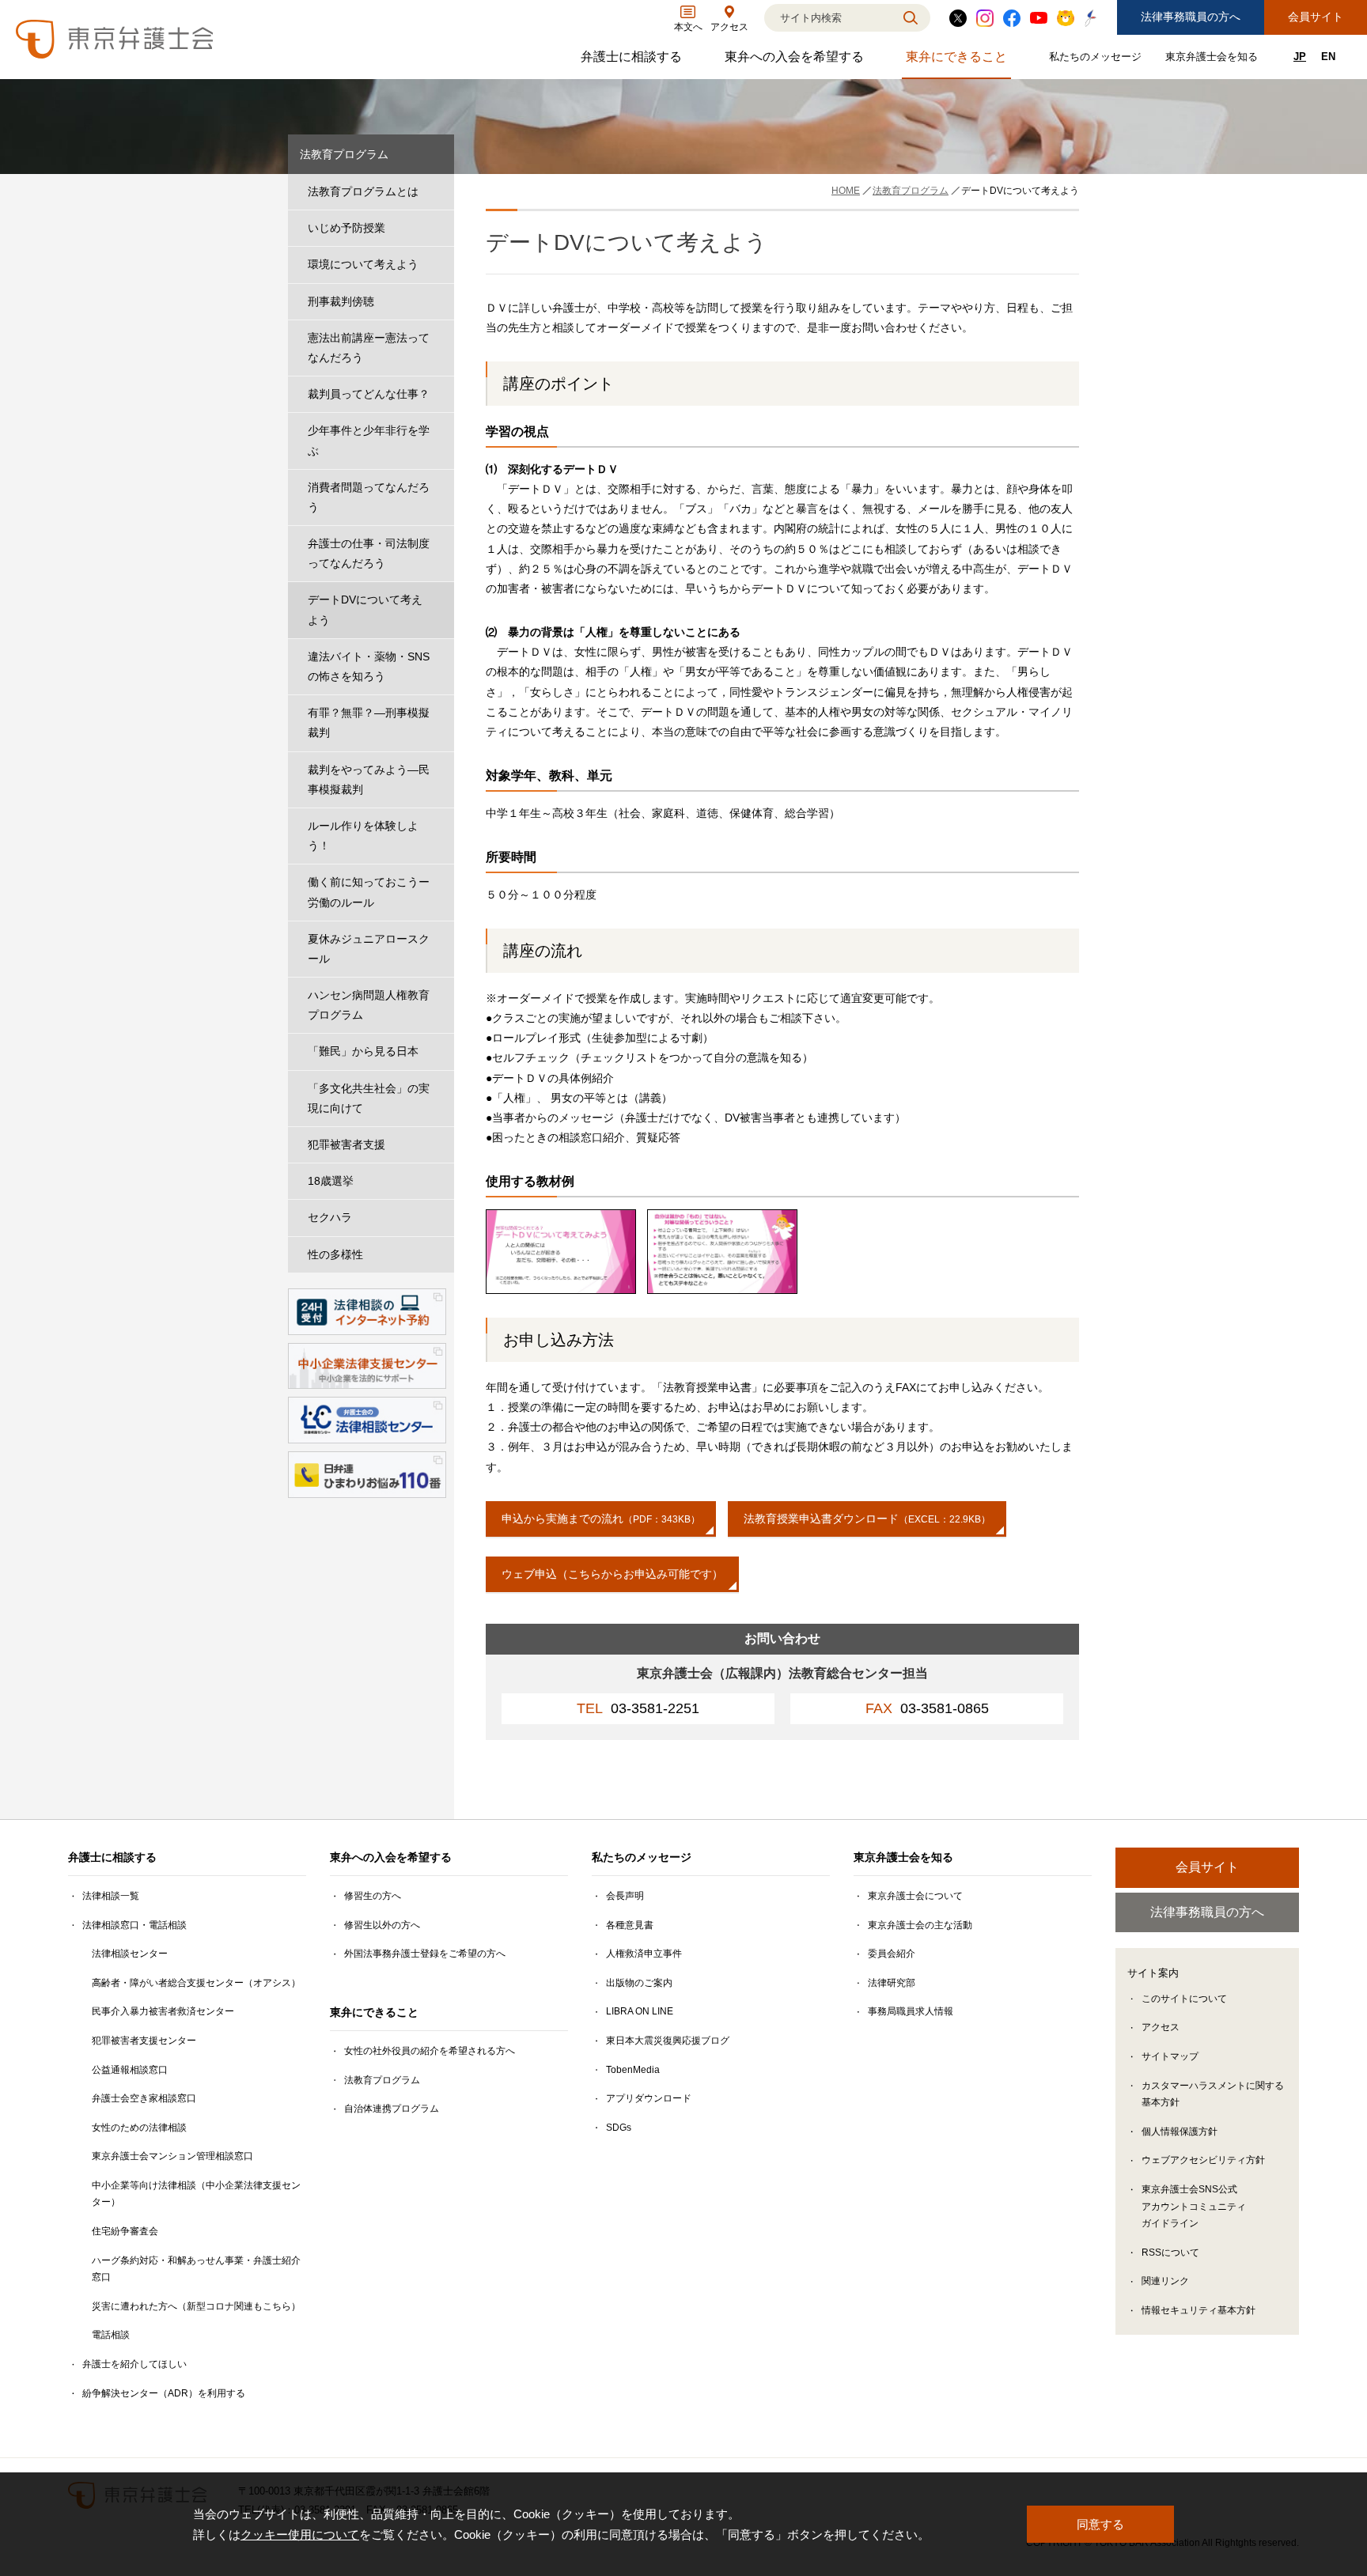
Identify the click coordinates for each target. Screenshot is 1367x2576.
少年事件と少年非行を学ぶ (369, 440)
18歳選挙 (331, 1181)
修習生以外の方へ (382, 1925)
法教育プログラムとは (363, 191)
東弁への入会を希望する (796, 61)
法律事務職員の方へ (1191, 17)
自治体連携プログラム (392, 2109)
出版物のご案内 (639, 1983)
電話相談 (111, 2335)
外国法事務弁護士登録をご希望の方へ (425, 1954)
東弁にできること (958, 61)
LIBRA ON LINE (640, 2011)
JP (1300, 57)
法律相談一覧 (111, 1896)
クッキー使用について (300, 2534)
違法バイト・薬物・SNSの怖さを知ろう (369, 666)
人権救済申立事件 (644, 1954)
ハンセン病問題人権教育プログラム (369, 1005)
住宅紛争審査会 (125, 2231)
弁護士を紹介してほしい (134, 2364)
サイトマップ (1170, 2056)
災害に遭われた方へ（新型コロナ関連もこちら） (196, 2306)
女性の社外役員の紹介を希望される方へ (430, 2051)
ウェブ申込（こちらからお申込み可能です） (612, 1574)
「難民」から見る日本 (363, 1051)
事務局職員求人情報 (911, 2011)
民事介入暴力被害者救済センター (163, 2011)
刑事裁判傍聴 (341, 301)
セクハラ (330, 1217)
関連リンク (1165, 2281)
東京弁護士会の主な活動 (920, 1925)
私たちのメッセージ (1097, 60)
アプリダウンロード (649, 2098)
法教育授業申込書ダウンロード (867, 1519)
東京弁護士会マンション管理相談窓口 (172, 2156)
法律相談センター (130, 1954)
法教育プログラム (344, 154)
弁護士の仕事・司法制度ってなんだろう (369, 553)
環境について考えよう (363, 264)
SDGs (619, 2128)
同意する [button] (1100, 2524)
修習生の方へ (373, 1896)
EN (1328, 57)
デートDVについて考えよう (365, 609)
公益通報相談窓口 (130, 2070)
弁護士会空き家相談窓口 (144, 2098)
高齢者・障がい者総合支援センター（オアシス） (196, 1983)
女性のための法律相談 (139, 2128)
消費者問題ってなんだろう (369, 497)
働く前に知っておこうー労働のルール (369, 892)
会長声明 (625, 1896)
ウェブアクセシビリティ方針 (1203, 2160)
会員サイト (1316, 17)
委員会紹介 (892, 1954)
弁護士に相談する (633, 61)
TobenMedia (633, 2070)
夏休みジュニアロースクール (369, 949)
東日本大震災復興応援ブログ (668, 2041)
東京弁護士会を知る (1214, 60)
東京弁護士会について (915, 1896)
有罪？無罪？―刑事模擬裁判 (369, 722)
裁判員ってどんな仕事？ (369, 394)
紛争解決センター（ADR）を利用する (164, 2393)
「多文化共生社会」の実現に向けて (369, 1098)
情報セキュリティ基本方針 (1198, 2310)
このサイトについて (1184, 1999)
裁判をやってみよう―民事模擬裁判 (369, 779)
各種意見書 (630, 1925)
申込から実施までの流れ (601, 1519)
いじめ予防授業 (346, 228)
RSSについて (1170, 2253)
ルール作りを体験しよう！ (363, 836)
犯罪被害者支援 (346, 1144)
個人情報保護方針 (1180, 2132)
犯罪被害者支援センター (144, 2041)
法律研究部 (892, 1983)
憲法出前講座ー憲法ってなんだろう (369, 348)
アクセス (1161, 2027)
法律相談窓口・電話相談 (134, 1925)
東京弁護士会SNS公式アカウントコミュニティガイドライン (1194, 2206)
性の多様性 (335, 1254)
